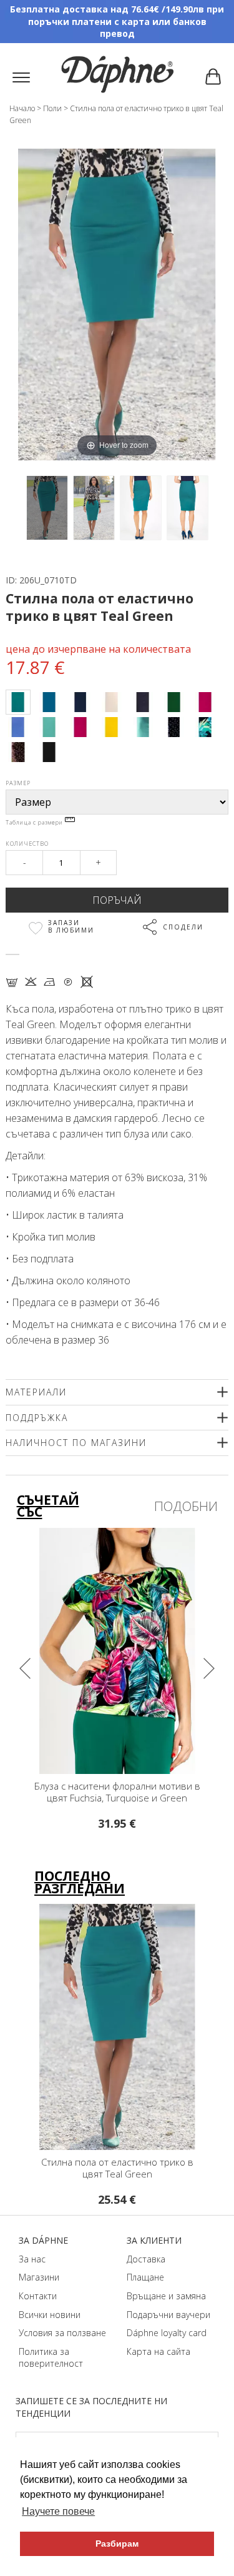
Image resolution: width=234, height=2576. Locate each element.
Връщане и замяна (166, 2296)
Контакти (38, 2296)
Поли (52, 108)
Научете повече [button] (58, 2511)
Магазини (39, 2277)
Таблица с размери (35, 822)
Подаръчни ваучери (168, 2315)
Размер (18, 783)
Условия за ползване (62, 2333)
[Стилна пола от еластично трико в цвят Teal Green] (47, 508)
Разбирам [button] (117, 2544)
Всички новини (50, 2315)
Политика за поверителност (51, 2358)
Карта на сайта (158, 2351)
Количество (27, 844)
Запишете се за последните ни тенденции (91, 2407)
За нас (32, 2259)
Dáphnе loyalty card (167, 2333)
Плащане (145, 2277)
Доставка (146, 2259)
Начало (22, 108)
